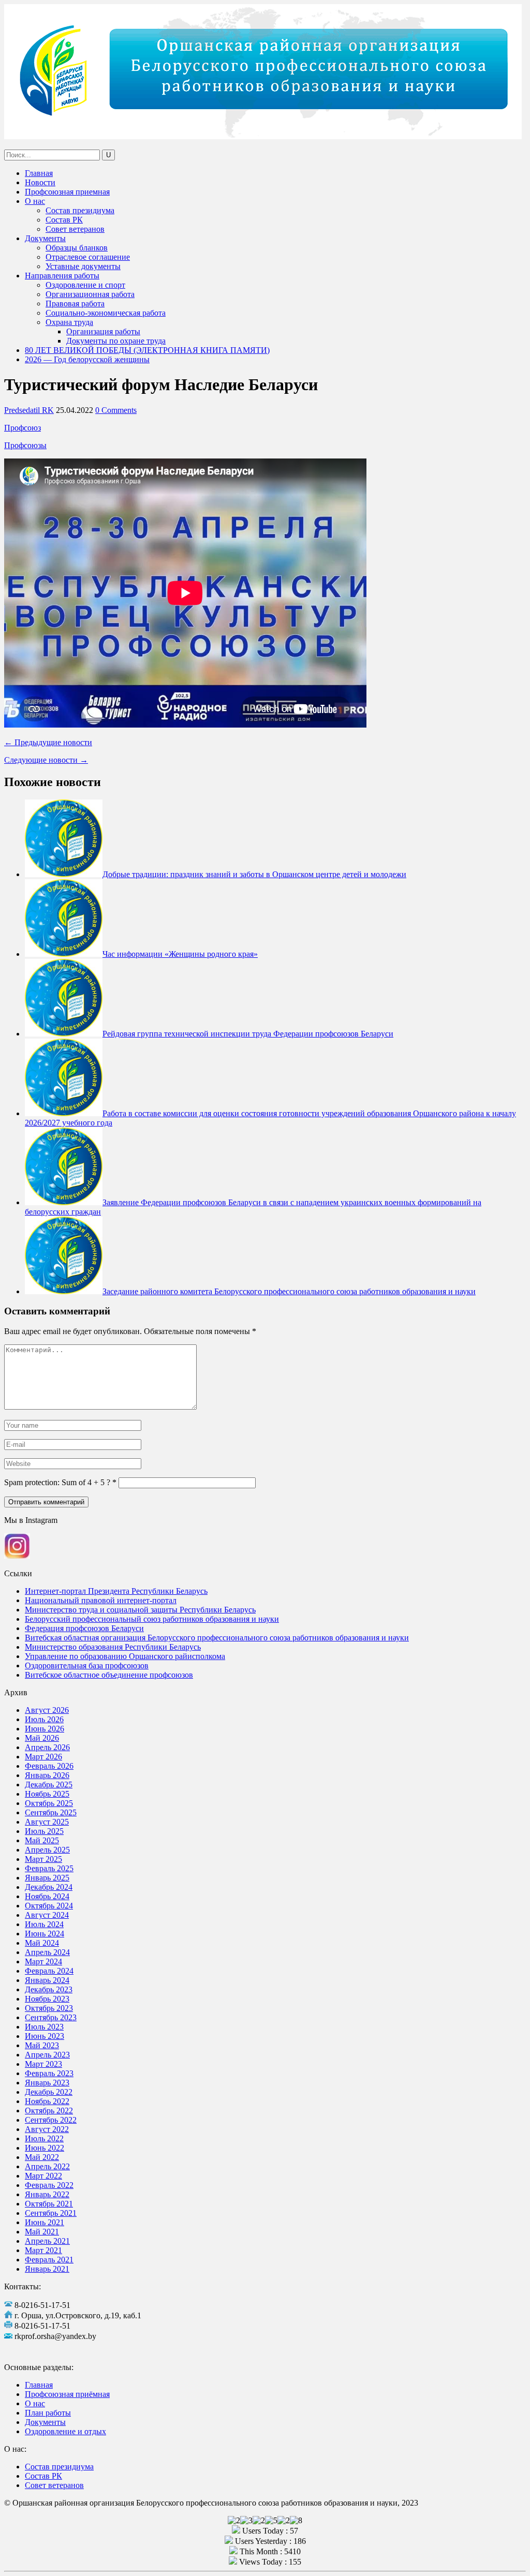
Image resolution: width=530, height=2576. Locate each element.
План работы (48, 2413)
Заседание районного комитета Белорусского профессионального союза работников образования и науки (289, 1291)
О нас (35, 201)
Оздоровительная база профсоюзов (87, 1665)
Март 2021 (43, 2250)
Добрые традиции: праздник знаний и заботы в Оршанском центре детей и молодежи (254, 874)
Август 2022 (47, 2129)
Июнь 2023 (45, 2036)
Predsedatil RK (29, 410)
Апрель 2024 (47, 1952)
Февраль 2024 (49, 1971)
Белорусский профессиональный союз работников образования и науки (152, 1619)
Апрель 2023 (47, 2055)
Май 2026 (42, 1738)
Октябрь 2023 (49, 2008)
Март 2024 (43, 1961)
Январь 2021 (47, 2269)
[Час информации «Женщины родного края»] (64, 954)
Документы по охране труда (116, 341)
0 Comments (116, 410)
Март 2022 (43, 2176)
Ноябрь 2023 (47, 1999)
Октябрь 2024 (49, 1906)
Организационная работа (90, 294)
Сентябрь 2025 (51, 1812)
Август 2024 (47, 1915)
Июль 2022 (44, 2138)
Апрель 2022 (47, 2166)
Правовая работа (75, 304)
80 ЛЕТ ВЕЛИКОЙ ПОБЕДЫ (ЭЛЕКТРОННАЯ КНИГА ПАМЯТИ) (147, 350)
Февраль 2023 (49, 2073)
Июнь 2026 (45, 1729)
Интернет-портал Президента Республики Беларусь (116, 1591)
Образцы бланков (77, 248)
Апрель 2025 (47, 1850)
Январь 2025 (47, 1878)
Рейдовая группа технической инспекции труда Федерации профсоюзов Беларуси (248, 1034)
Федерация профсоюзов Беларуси (84, 1628)
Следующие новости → (46, 760)
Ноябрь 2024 (47, 1896)
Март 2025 (43, 1859)
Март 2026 (43, 1757)
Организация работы (103, 331)
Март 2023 (43, 2064)
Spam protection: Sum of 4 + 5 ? (57, 1482)
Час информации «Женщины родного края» (180, 954)
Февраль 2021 (49, 2260)
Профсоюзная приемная (67, 192)
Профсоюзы (25, 445)
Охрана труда (69, 322)
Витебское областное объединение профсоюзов (109, 1675)
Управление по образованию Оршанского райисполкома (125, 1656)
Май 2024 (42, 1943)
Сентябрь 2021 (51, 2213)
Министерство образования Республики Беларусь (113, 1647)
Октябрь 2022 (49, 2111)
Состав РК (64, 220)
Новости (40, 182)
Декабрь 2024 (49, 1887)
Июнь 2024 (45, 1934)
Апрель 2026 (47, 1747)
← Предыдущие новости (48, 742)
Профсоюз (23, 428)
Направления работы (62, 276)
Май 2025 (42, 1840)
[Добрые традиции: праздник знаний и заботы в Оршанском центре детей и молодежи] (64, 874)
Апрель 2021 (47, 2241)
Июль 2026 (44, 1719)
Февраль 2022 (49, 2185)
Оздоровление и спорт (85, 285)
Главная (39, 173)
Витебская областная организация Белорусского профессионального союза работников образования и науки (217, 1638)
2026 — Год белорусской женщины (87, 359)
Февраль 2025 (49, 1868)
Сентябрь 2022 (51, 2120)
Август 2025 (47, 1822)
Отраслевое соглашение (88, 257)
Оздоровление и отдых (65, 2431)
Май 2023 (42, 2045)
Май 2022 (42, 2157)
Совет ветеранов (75, 229)
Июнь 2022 (45, 2148)
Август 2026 (47, 1710)
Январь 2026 (47, 1775)
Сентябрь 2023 (51, 2017)
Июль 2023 (44, 2027)
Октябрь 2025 (49, 1803)
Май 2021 (42, 2232)
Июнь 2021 (45, 2222)
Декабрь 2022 (49, 2092)
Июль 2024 (44, 1924)
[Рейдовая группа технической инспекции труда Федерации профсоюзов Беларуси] (64, 1034)
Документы (45, 238)
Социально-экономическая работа (106, 313)
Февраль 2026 (49, 1766)
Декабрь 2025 (49, 1785)
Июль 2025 (44, 1831)
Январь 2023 (47, 2083)
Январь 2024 (47, 1980)
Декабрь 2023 (49, 1989)
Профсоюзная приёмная (67, 2394)
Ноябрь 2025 (47, 1794)
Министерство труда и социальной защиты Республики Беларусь (140, 1610)
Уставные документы (83, 266)
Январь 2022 (47, 2194)
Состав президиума (80, 210)
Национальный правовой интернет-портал (101, 1600)
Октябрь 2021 (49, 2204)
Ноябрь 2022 (47, 2101)
